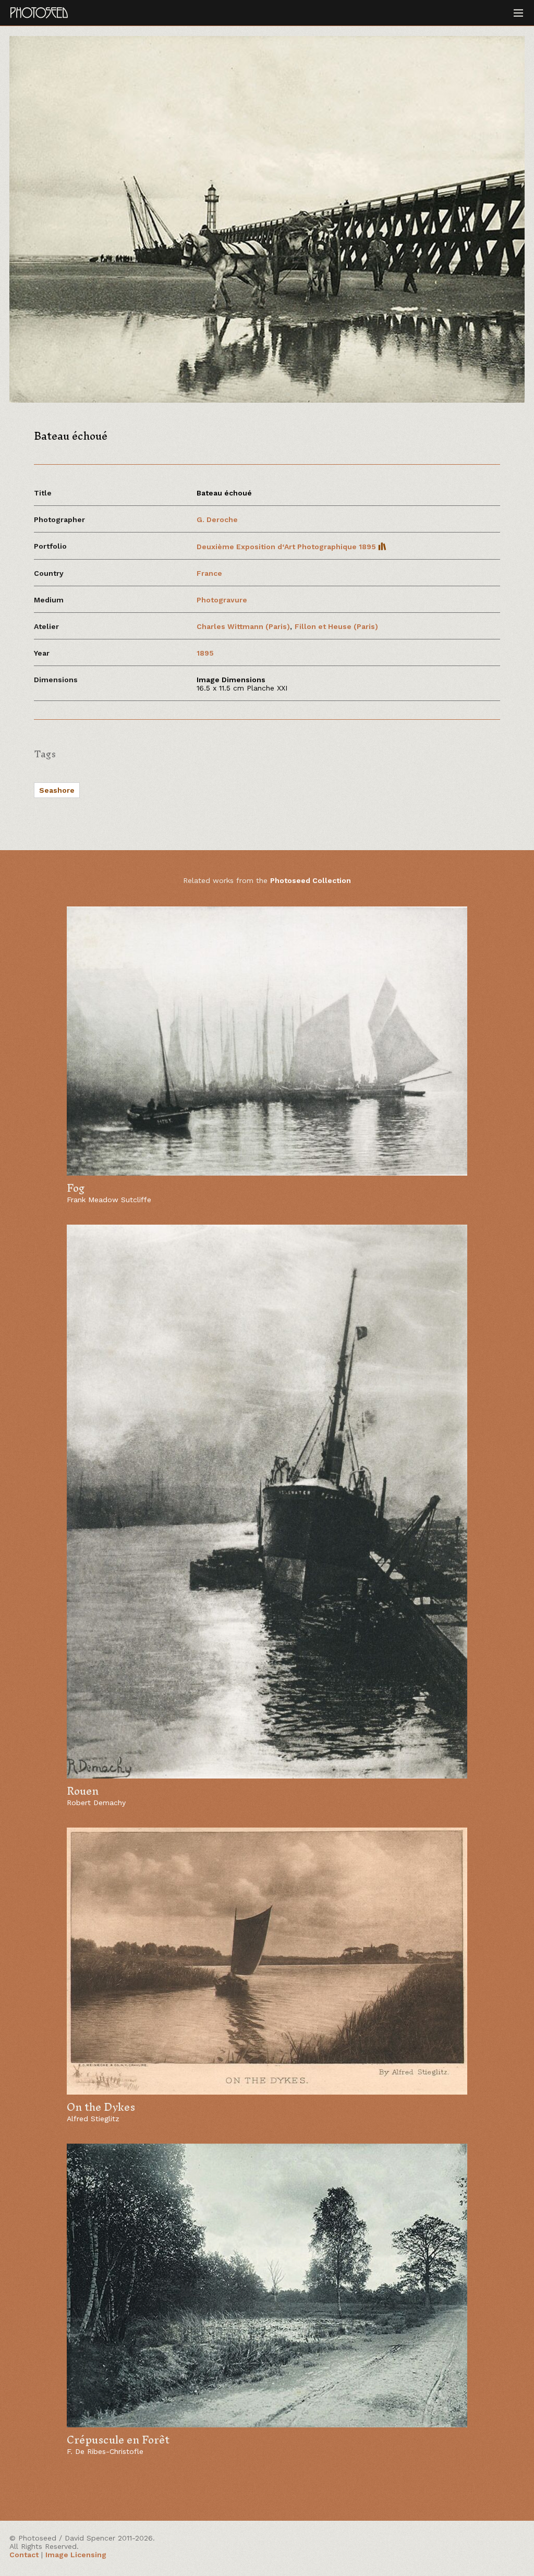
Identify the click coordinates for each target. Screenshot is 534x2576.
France (209, 573)
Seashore (57, 790)
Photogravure (222, 600)
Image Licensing (76, 2555)
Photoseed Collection (311, 880)
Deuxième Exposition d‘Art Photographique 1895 (287, 547)
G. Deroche (218, 519)
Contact (24, 2555)
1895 (205, 653)
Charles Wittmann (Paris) (243, 626)
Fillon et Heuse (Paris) (336, 626)
